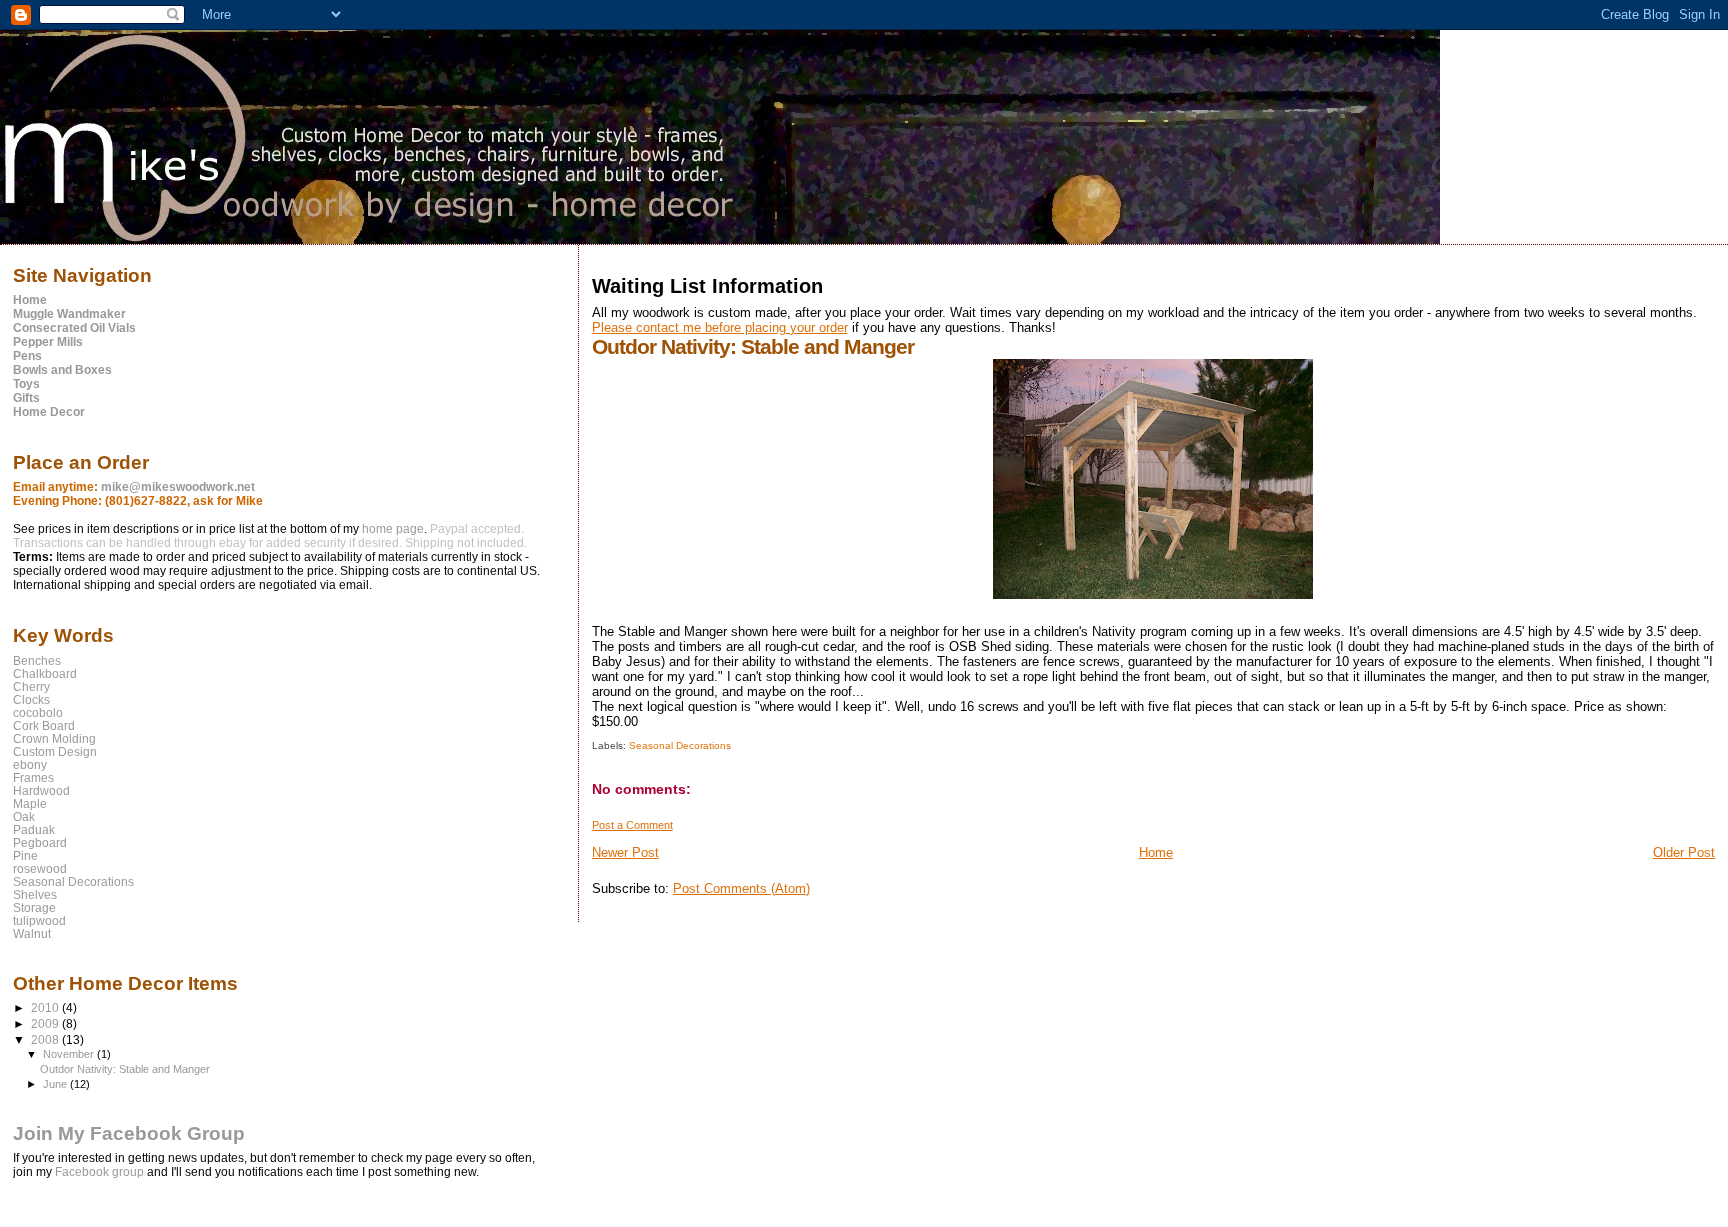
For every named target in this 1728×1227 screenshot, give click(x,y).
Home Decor (49, 412)
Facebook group (101, 1172)
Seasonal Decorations (680, 745)
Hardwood (41, 790)
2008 (46, 1039)
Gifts (26, 398)
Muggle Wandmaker (69, 314)
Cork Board (44, 725)
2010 (46, 1007)
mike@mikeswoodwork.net (178, 487)
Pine (25, 855)
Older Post (1684, 852)
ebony (30, 764)
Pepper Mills (48, 342)
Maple (30, 803)
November (70, 1054)
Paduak (34, 829)
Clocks (31, 699)
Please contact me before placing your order (720, 327)
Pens (27, 356)
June (56, 1084)
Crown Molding (54, 738)
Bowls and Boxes (62, 370)
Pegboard (40, 842)
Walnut (32, 933)
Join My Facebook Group (129, 1133)
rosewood (40, 868)
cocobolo (38, 712)
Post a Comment (632, 825)
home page (393, 529)
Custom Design (55, 751)
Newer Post (625, 852)
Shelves (35, 894)
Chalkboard (45, 673)
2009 (46, 1023)
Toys (26, 384)
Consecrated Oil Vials (74, 328)
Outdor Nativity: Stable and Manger (125, 1069)
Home (1156, 852)
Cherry (31, 686)
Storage (34, 907)
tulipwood (39, 920)
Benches (37, 660)
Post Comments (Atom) (741, 888)
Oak (24, 816)
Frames (33, 777)
